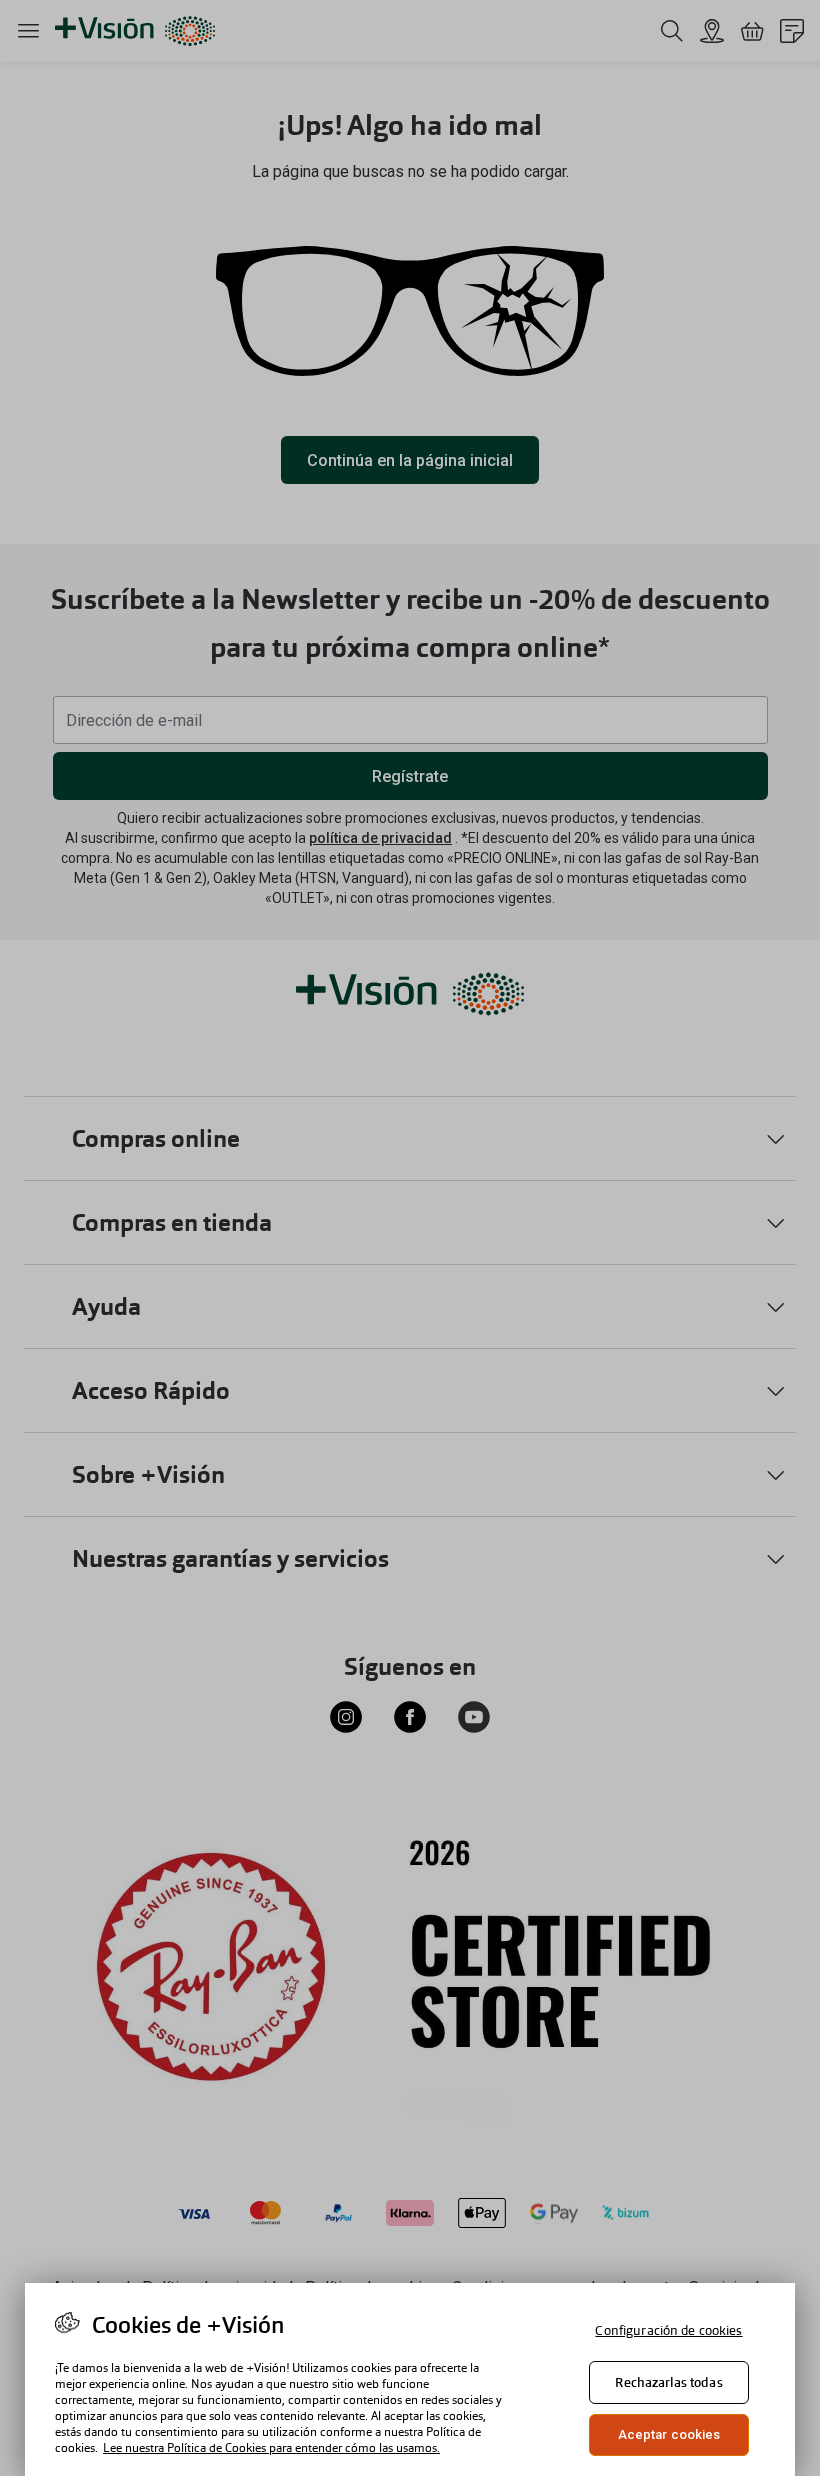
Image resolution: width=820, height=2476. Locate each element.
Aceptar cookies (669, 2434)
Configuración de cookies (668, 2330)
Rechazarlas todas (668, 2382)
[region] (410, 2379)
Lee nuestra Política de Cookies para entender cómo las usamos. (271, 2448)
